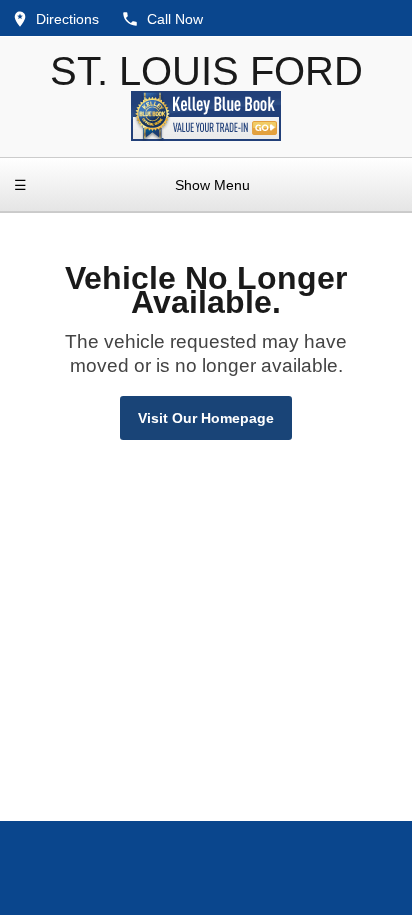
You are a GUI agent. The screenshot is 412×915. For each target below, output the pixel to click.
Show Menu (132, 185)
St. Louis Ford (206, 71)
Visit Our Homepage (206, 418)
